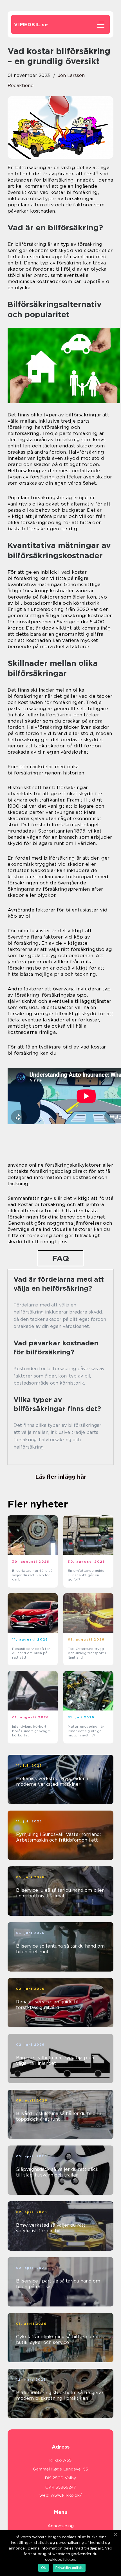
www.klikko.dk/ (66, 2495)
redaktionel (21, 86)
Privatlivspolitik (69, 2568)
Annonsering (61, 2526)
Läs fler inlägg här (61, 1477)
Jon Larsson (71, 75)
